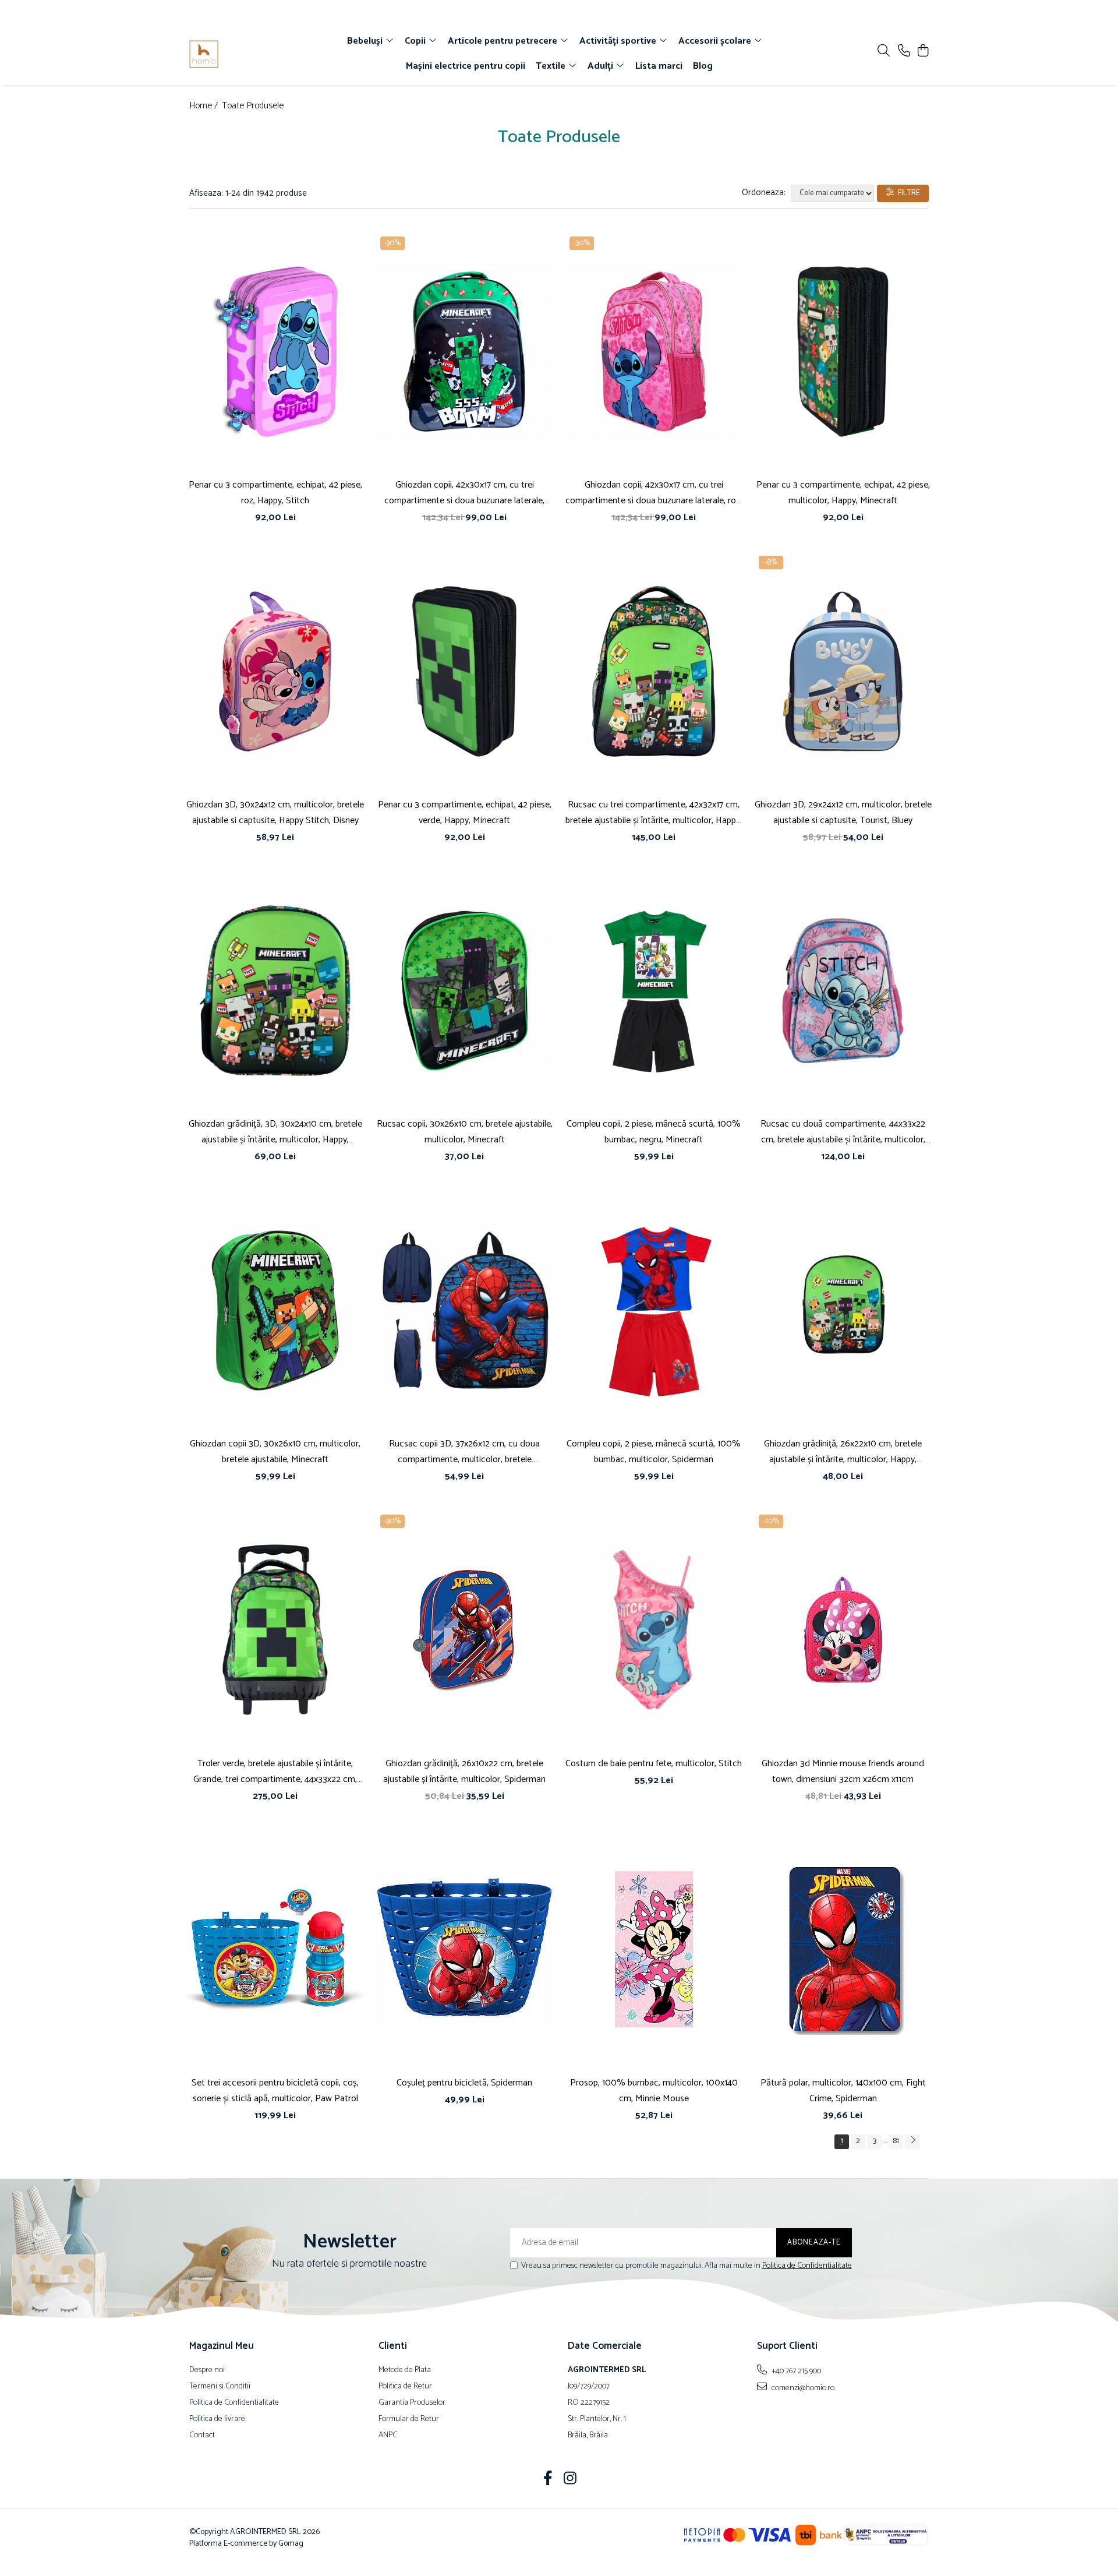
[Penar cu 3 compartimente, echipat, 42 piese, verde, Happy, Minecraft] (464, 671)
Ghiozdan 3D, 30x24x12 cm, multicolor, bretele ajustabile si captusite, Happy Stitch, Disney (275, 813)
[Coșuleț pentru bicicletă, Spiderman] (464, 1950)
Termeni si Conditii (220, 2387)
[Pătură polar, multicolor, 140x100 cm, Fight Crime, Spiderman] (843, 1950)
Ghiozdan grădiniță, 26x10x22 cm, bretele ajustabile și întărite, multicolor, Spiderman (464, 1772)
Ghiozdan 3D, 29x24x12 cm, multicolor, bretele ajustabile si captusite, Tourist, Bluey (843, 813)
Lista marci (659, 66)
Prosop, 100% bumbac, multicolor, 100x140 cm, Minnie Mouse (654, 2091)
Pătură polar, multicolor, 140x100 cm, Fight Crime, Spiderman (843, 2091)
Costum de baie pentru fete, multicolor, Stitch (654, 1764)
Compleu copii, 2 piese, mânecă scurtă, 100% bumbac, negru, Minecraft (654, 1132)
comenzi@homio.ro (802, 2388)
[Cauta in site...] (884, 52)
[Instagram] (570, 2480)
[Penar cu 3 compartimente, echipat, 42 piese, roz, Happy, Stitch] (275, 352)
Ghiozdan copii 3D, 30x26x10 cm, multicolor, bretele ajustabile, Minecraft (275, 1452)
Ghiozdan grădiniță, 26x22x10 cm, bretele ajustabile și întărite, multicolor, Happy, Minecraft (843, 1452)
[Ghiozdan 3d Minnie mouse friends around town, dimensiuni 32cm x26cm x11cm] (843, 1630)
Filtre (907, 193)
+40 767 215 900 (795, 2371)
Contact (202, 2436)
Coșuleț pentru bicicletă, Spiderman (464, 2083)
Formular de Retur (409, 2419)
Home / (205, 106)
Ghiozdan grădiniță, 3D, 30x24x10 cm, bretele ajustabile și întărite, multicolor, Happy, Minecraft (275, 1132)
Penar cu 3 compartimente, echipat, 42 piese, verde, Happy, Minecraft (465, 813)
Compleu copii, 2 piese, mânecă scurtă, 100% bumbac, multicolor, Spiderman (654, 1452)
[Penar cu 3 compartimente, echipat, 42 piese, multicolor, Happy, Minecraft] (843, 352)
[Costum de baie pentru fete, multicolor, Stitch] (654, 1630)
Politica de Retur (405, 2387)
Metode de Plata (405, 2370)
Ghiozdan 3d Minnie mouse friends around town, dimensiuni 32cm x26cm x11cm (843, 1772)
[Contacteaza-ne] (904, 52)
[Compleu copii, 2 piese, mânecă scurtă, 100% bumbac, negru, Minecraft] (654, 991)
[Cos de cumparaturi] (923, 52)
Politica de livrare (217, 2419)
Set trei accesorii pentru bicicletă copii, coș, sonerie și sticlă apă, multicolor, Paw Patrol (275, 2091)
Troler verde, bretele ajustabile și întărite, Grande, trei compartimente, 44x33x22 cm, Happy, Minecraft (275, 1772)
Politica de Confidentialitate (807, 2266)
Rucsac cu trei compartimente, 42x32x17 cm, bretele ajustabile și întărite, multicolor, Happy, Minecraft (654, 813)
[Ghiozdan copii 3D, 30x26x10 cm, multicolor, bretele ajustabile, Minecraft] (275, 1310)
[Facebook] (548, 2480)
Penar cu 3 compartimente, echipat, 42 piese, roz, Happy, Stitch (275, 493)
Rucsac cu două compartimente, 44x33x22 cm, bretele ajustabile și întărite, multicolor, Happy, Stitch (843, 1132)
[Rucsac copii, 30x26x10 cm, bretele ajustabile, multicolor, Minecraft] (464, 991)
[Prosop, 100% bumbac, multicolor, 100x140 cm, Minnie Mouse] (654, 1950)
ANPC (388, 2436)
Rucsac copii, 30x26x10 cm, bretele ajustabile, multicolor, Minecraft (465, 1132)
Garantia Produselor (412, 2403)
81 (896, 2141)
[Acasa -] (256, 54)
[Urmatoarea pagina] (912, 2142)
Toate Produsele (253, 106)
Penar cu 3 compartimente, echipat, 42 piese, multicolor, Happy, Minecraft (843, 493)
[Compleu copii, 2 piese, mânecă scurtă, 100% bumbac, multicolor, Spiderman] (654, 1310)
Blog (703, 66)
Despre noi (207, 2370)
